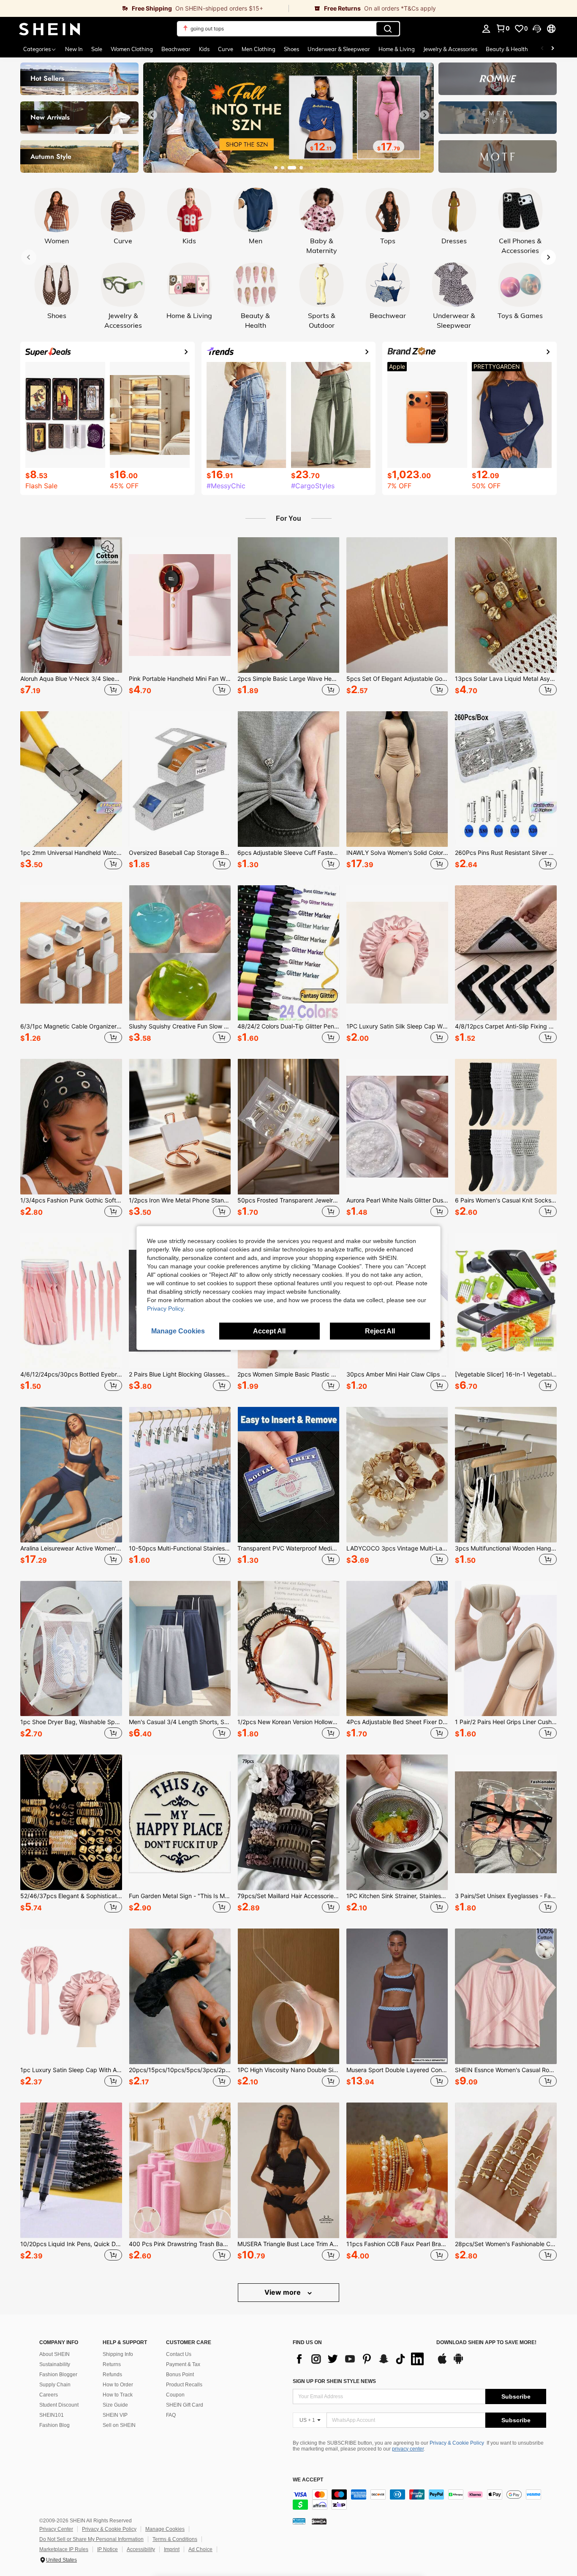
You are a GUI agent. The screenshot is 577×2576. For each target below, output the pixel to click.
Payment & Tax (183, 2364)
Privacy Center (56, 2529)
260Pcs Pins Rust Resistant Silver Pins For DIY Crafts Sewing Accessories (506, 853)
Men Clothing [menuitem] (259, 49)
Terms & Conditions (175, 2539)
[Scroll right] (553, 49)
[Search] (388, 29)
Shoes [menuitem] (291, 49)
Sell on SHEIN (119, 2425)
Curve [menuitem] (226, 49)
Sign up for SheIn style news (334, 2381)
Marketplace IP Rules (64, 2549)
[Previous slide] (152, 115)
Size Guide (115, 2405)
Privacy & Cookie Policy (457, 2443)
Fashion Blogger (58, 2375)
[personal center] (486, 29)
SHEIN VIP (115, 2415)
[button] (537, 29)
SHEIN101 (52, 2415)
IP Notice (108, 2549)
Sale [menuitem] (97, 49)
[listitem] (71, 617)
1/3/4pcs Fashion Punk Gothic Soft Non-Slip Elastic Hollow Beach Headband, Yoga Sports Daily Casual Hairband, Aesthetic (71, 1200)
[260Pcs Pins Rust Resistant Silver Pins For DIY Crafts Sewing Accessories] (506, 779)
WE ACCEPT (308, 2480)
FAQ (171, 2415)
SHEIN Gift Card (185, 2405)
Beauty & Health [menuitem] (507, 49)
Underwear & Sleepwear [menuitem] (339, 49)
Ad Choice (200, 2549)
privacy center (408, 2449)
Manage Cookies (165, 2529)
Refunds (112, 2375)
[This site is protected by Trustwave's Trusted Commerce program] (299, 2521)
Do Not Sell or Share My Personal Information (91, 2539)
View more (283, 2292)
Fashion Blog (54, 2425)
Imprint (172, 2549)
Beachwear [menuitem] (176, 49)
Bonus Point (180, 2375)
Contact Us (179, 2354)
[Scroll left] (542, 49)
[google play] (458, 2363)
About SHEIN (54, 2354)
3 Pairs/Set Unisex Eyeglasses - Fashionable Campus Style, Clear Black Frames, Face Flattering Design (506, 1896)
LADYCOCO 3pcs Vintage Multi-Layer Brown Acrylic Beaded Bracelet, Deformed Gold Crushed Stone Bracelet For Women (397, 1548)
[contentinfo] (419, 2500)
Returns (112, 2364)
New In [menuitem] (74, 49)
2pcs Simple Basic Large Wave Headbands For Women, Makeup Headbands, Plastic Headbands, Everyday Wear (288, 679)
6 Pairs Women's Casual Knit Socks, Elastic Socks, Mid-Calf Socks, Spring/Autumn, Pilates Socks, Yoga (506, 1200)
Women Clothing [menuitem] (132, 49)
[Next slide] (425, 115)
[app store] (442, 2363)
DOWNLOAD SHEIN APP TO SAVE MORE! (486, 2343)
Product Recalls (184, 2385)
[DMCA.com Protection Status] (319, 2521)
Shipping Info (118, 2354)
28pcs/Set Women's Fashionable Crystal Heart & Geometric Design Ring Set (506, 2244)
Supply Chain (55, 2385)
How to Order (118, 2385)
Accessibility (141, 2549)
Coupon (175, 2395)
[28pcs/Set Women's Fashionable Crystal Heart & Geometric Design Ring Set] (506, 2170)
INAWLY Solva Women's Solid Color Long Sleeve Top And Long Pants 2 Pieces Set (397, 853)
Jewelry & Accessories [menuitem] (450, 49)
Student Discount (59, 2405)
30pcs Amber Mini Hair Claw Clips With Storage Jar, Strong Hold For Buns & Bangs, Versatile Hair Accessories (397, 1374)
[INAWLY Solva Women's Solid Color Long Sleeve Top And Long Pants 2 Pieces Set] (397, 779)
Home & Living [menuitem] (397, 49)
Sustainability (55, 2364)
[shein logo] (50, 29)
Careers (49, 2395)
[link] (144, 8)
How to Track (118, 2395)
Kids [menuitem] (204, 49)
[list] (360, 2359)
